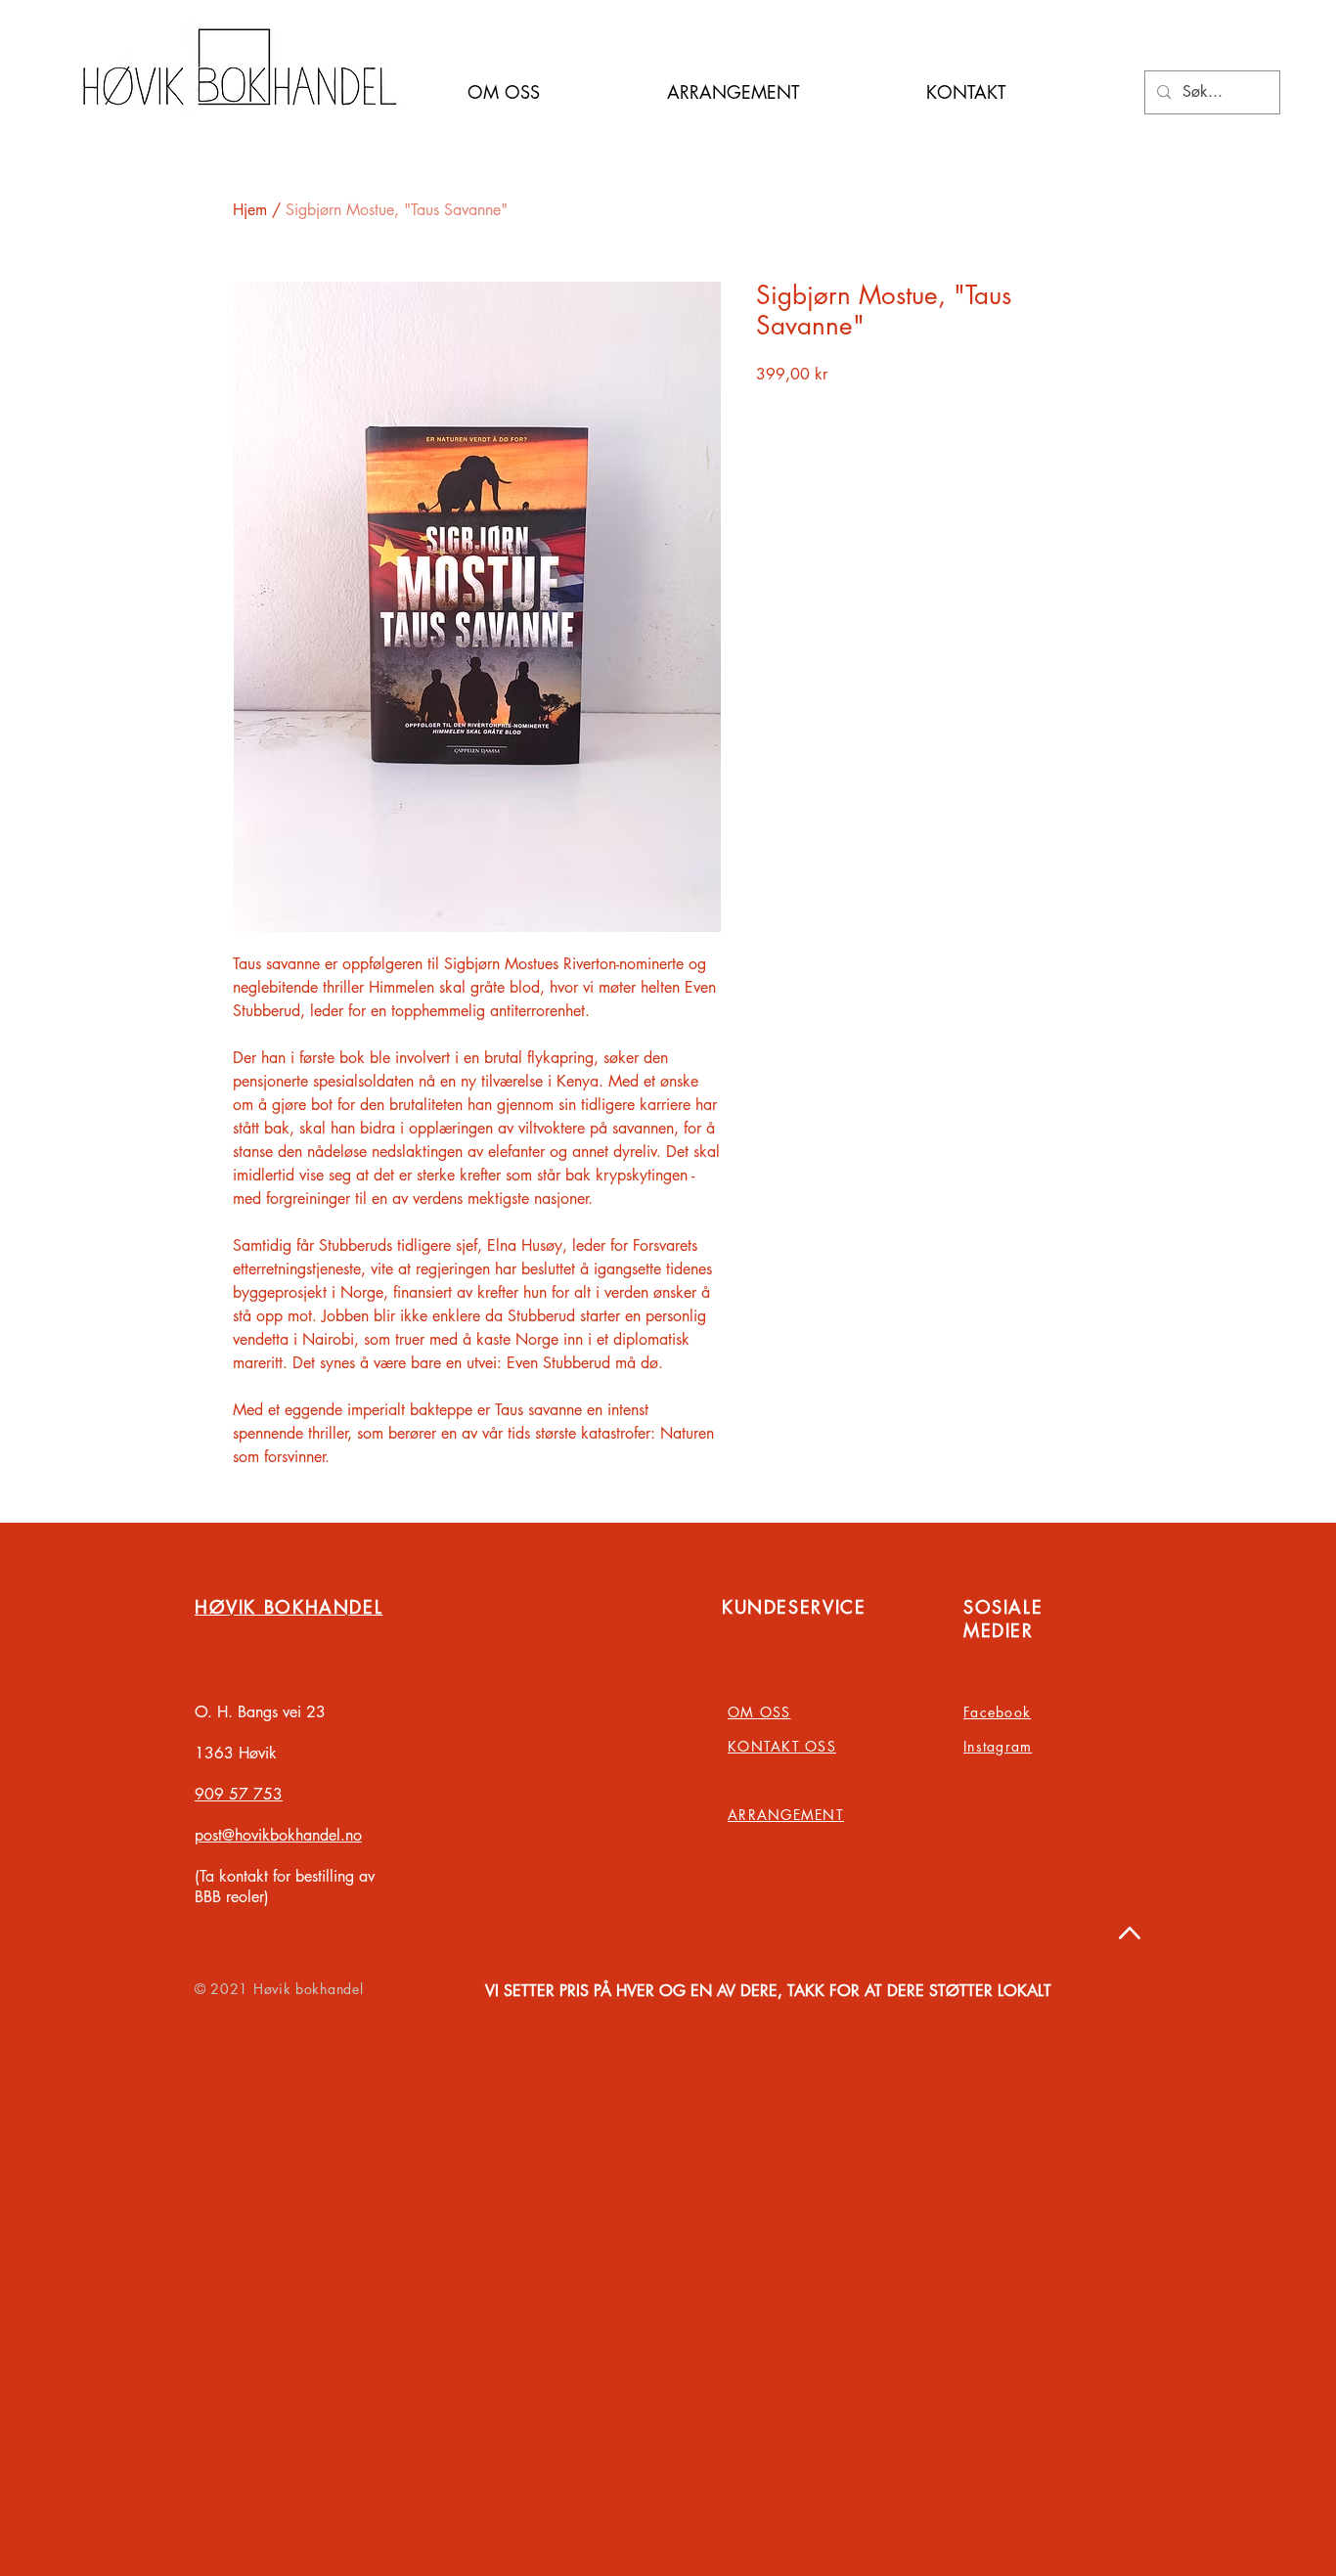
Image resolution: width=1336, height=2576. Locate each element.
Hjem (250, 210)
